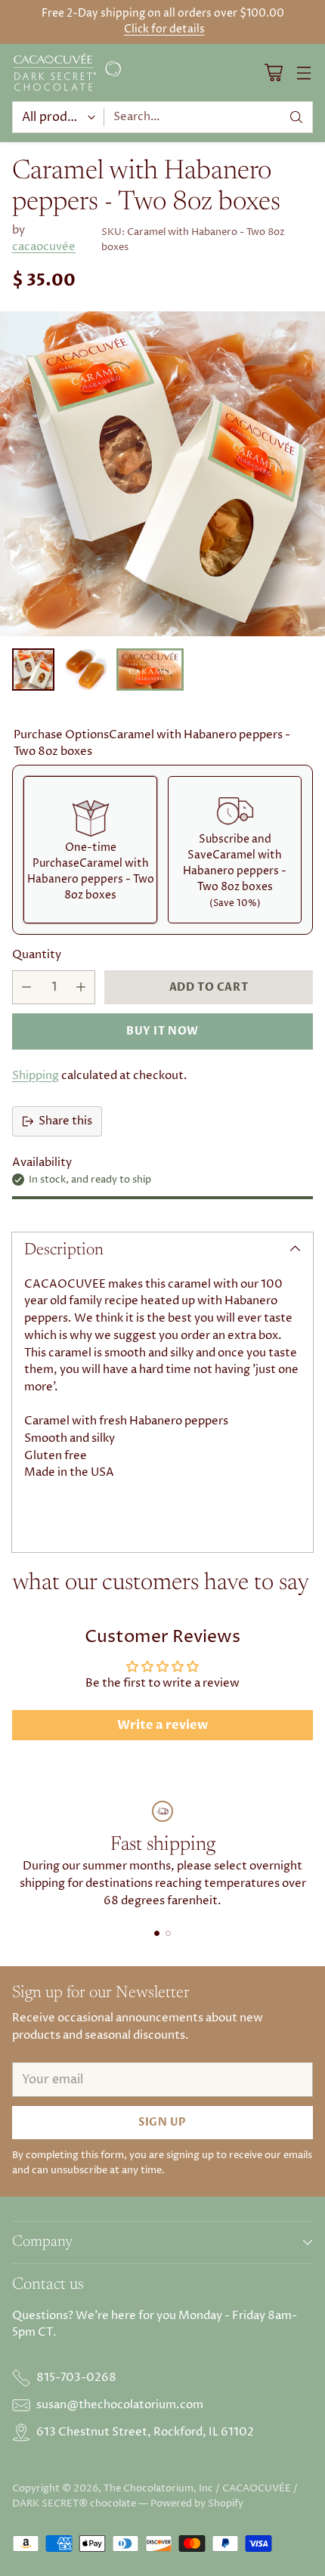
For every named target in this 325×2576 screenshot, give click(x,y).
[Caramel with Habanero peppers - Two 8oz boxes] (162, 474)
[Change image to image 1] (33, 670)
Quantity (37, 955)
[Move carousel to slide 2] (168, 1933)
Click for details (164, 29)
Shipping (36, 1076)
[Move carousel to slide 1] (157, 1933)
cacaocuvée (44, 247)
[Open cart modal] (273, 72)
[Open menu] (303, 72)
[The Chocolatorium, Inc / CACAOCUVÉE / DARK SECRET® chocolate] (69, 73)
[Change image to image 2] (85, 670)
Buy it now (162, 1031)
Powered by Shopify (197, 2503)
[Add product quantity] (81, 987)
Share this (65, 1121)
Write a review (162, 1725)
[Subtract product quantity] (26, 987)
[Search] (296, 117)
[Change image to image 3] (150, 670)
